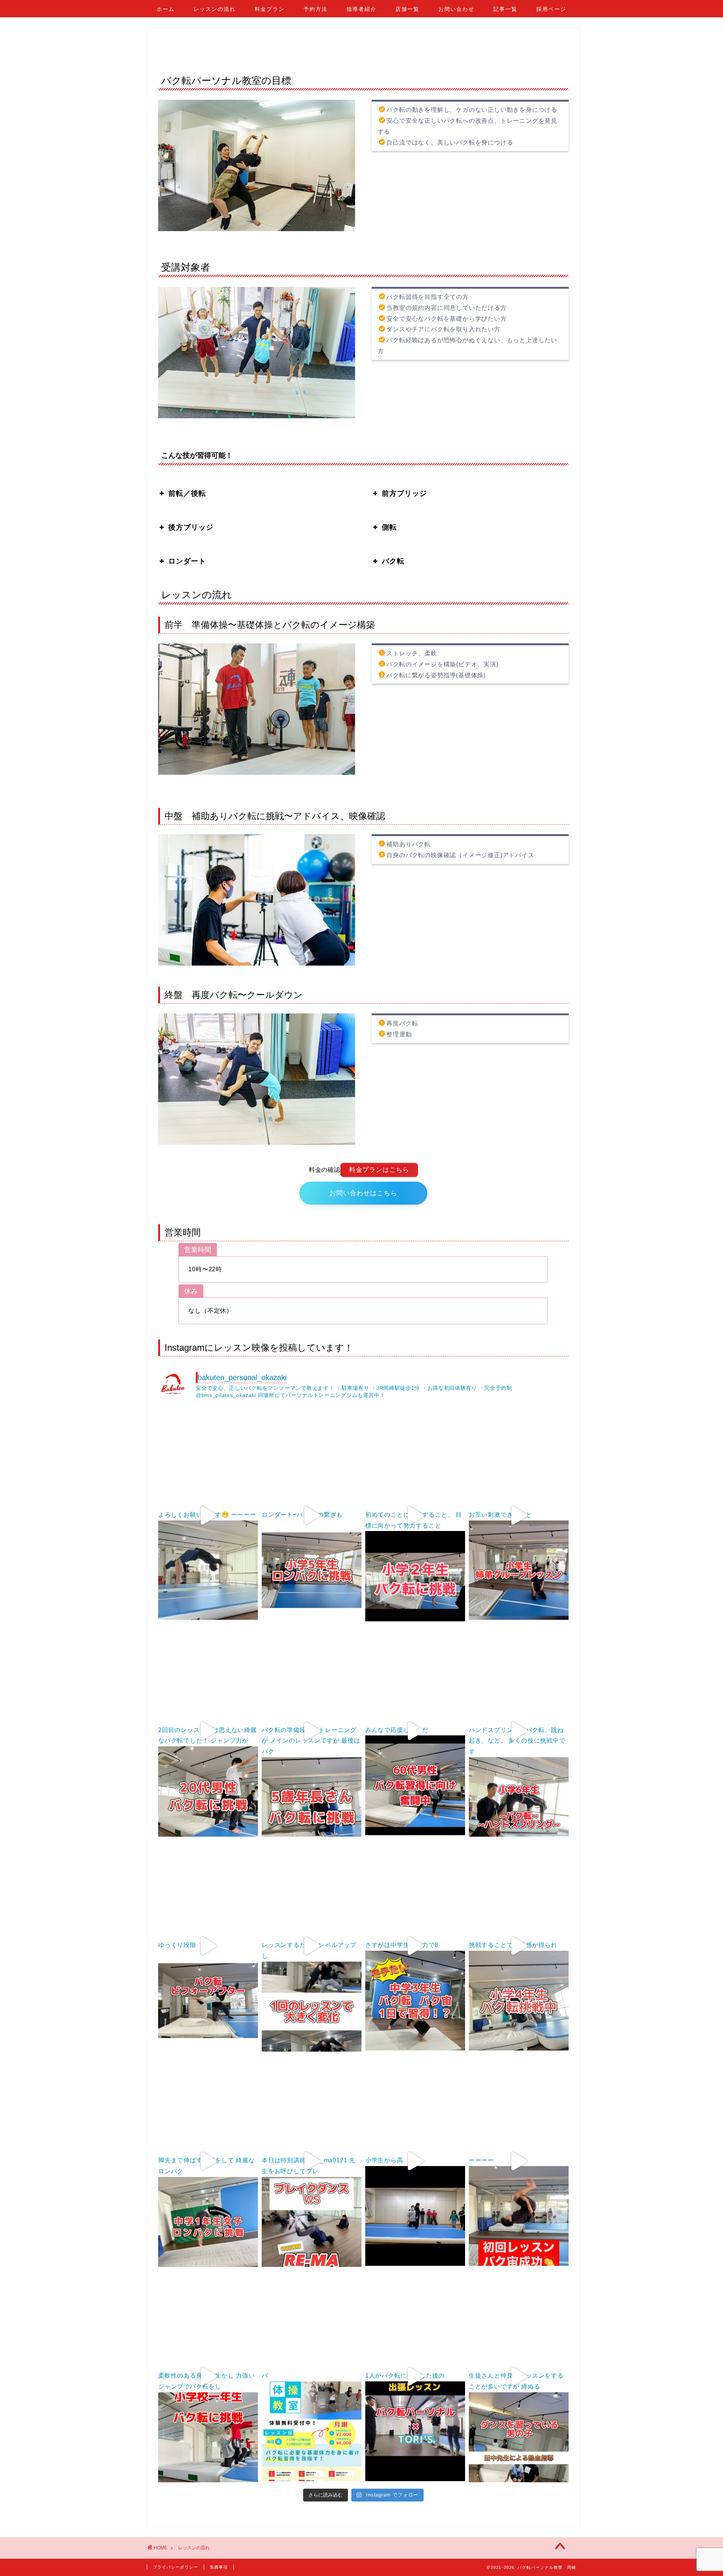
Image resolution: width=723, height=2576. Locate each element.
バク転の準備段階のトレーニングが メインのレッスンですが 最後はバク (311, 1741)
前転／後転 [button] (187, 493)
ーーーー (481, 2160)
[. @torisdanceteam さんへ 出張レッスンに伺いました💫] (415, 2321)
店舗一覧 (407, 9)
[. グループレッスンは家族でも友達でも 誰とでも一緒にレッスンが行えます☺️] (519, 1460)
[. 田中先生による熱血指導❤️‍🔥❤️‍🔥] (519, 2321)
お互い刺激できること (500, 1515)
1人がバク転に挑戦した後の (405, 2376)
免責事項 (219, 2567)
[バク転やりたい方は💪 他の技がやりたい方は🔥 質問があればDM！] (208, 1460)
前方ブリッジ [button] (404, 493)
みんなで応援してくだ (397, 1730)
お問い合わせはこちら (363, 1193)
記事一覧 (505, 9)
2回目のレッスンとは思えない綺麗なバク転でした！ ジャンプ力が (207, 1735)
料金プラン (270, 9)
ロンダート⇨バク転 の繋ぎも (302, 1515)
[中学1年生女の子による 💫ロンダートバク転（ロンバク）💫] (208, 2105)
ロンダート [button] (187, 561)
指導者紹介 (361, 9)
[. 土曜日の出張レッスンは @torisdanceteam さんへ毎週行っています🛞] (415, 2105)
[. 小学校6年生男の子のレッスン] (519, 1675)
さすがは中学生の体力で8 (402, 1945)
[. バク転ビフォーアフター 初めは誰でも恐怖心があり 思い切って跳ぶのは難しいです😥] (208, 1890)
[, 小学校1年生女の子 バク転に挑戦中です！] (208, 2321)
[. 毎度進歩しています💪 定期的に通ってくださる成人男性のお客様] (312, 1890)
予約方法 (316, 9)
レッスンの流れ (215, 9)
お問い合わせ (456, 9)
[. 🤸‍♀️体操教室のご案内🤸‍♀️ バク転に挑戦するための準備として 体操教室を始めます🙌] (312, 2321)
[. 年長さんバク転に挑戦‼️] (312, 1675)
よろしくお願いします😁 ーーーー (207, 1515)
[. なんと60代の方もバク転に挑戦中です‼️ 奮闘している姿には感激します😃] (415, 1675)
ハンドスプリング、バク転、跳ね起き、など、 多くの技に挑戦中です (517, 1741)
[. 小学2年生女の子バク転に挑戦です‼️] (415, 1460)
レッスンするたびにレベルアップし (309, 1950)
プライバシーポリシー (175, 2567)
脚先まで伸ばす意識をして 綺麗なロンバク (207, 2166)
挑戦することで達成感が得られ (513, 1945)
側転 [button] (389, 527)
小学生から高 (384, 2160)
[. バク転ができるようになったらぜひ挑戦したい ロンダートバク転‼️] (312, 1460)
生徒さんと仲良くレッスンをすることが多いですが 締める (516, 2381)
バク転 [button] (393, 561)
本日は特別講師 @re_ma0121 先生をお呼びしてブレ (309, 2166)
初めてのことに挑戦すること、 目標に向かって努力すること (414, 1520)
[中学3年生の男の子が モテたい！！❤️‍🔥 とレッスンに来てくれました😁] (415, 1890)
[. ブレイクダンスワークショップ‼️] (312, 2105)
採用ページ (551, 9)
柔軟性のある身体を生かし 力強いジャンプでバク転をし (207, 2381)
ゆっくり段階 (177, 1945)
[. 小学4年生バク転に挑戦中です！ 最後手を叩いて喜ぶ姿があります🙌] (519, 1890)
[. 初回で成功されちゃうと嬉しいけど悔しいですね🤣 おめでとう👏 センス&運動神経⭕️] (519, 2105)
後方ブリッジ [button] (191, 527)
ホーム (166, 9)
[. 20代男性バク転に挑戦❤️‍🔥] (208, 1675)
